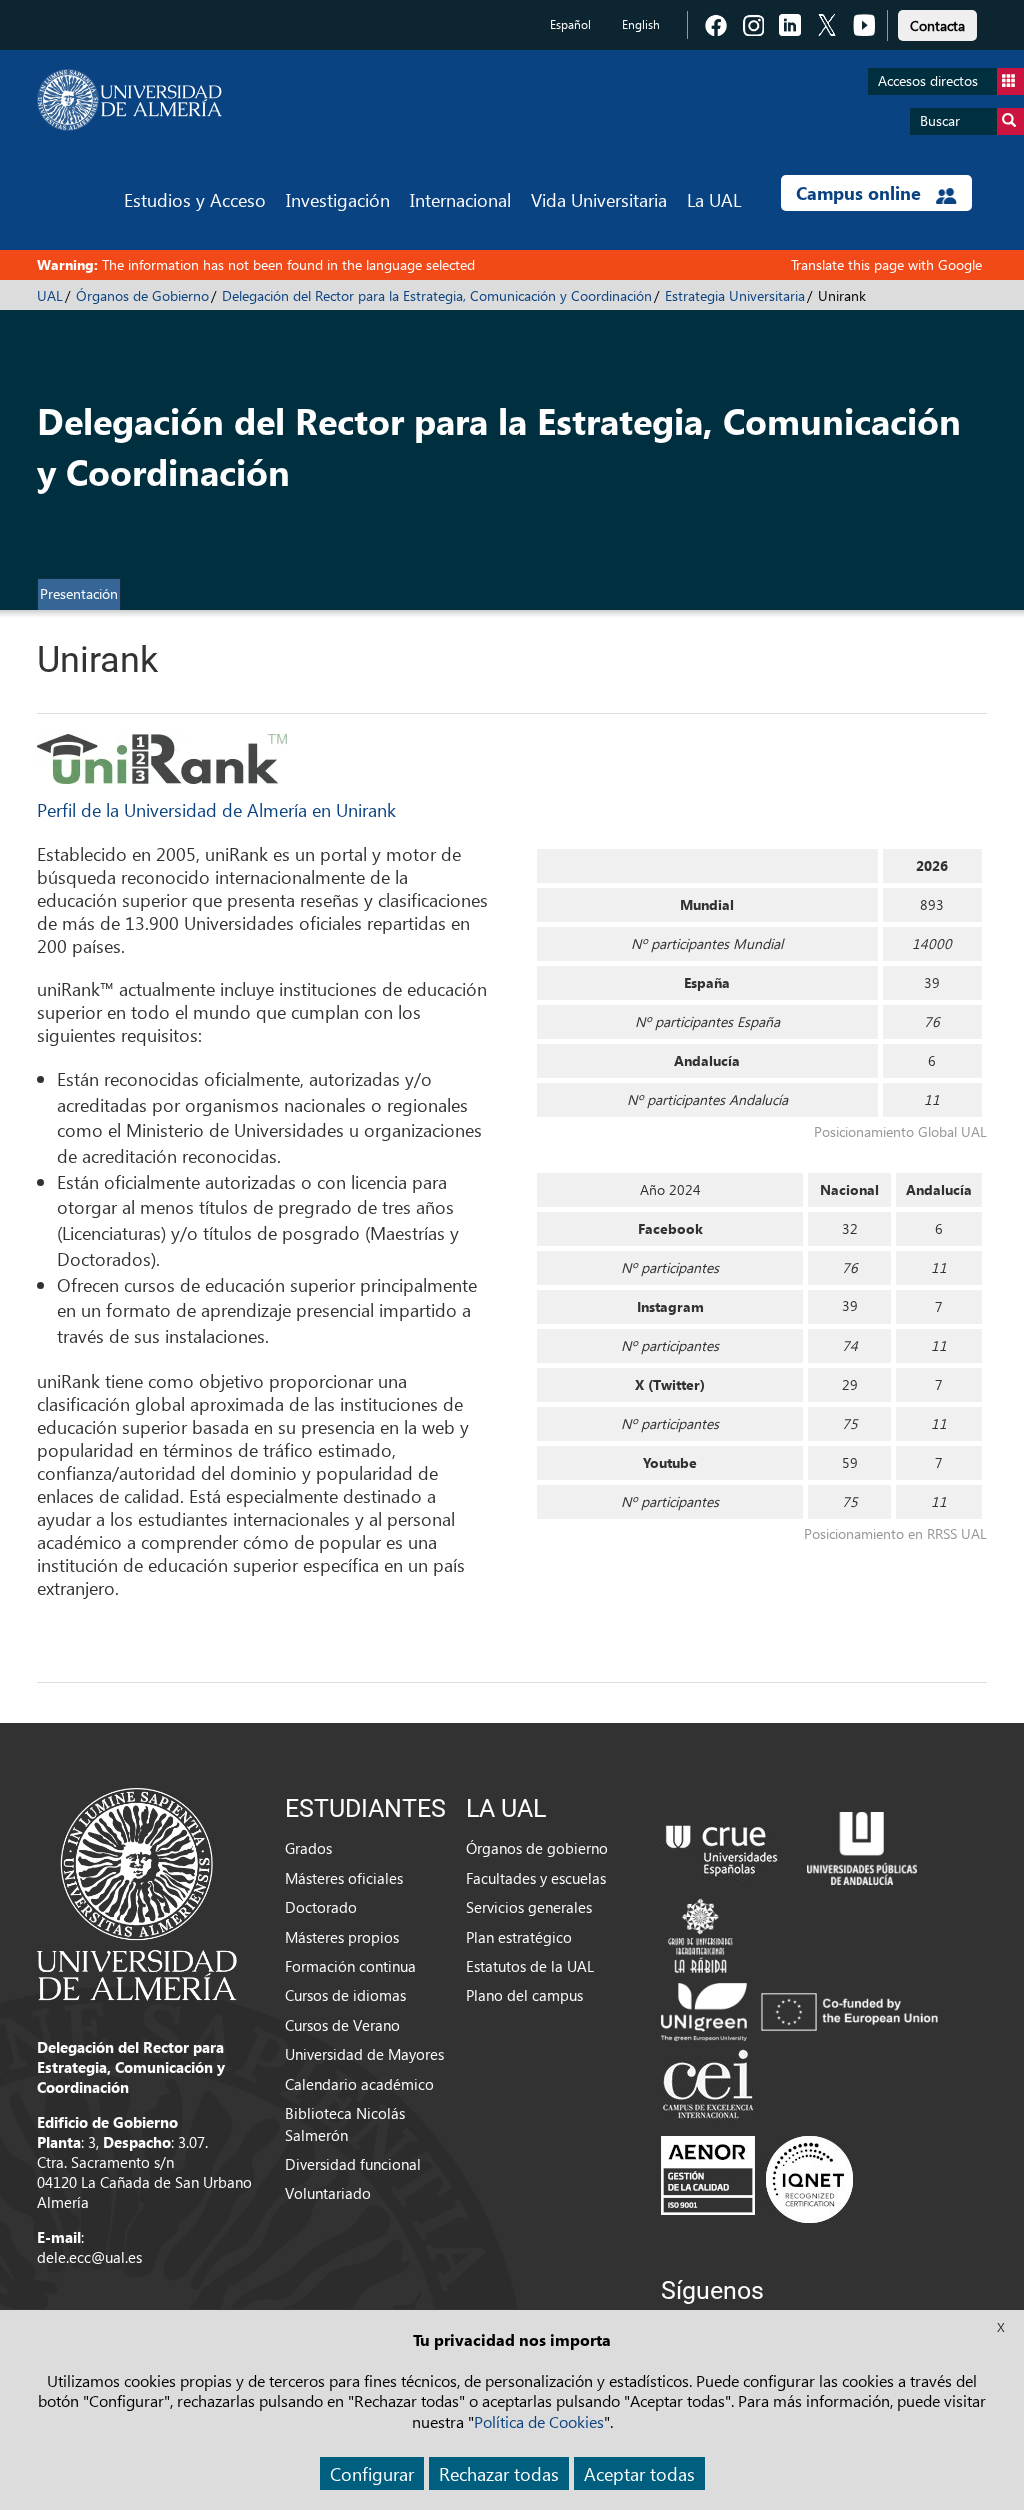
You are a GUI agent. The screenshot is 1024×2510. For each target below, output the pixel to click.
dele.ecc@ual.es (89, 2257)
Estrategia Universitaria (735, 295)
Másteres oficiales (344, 1878)
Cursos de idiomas (345, 1995)
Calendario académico (359, 2084)
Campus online (861, 193)
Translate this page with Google (886, 264)
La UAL (714, 199)
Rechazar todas (499, 2473)
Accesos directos (928, 80)
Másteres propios (342, 1937)
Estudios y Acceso (195, 199)
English (641, 24)
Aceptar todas (639, 2473)
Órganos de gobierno (537, 1848)
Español (570, 24)
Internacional (460, 199)
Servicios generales (529, 1907)
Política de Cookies (539, 2421)
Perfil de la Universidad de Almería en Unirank (216, 809)
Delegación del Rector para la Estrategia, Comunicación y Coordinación (437, 295)
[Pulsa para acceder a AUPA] (862, 1846)
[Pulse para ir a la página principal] (129, 100)
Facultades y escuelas (536, 1878)
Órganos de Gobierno (142, 295)
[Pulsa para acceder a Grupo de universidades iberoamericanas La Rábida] (700, 1933)
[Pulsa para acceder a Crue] (722, 1846)
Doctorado (321, 1907)
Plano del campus (524, 1995)
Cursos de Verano (342, 2025)
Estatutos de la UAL (530, 1966)
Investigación (338, 199)
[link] (937, 22)
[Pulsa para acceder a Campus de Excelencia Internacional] (711, 2086)
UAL (50, 295)
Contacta (937, 25)
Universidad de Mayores (364, 2054)
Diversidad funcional (353, 2164)
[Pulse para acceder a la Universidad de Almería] (137, 1892)
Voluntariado (328, 2193)
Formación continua (350, 1966)
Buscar (940, 120)
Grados (308, 1848)
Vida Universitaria (599, 199)
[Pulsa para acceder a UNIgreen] (803, 2010)
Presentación (79, 593)
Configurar (372, 2473)
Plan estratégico (519, 1937)
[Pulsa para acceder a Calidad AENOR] (757, 2179)
